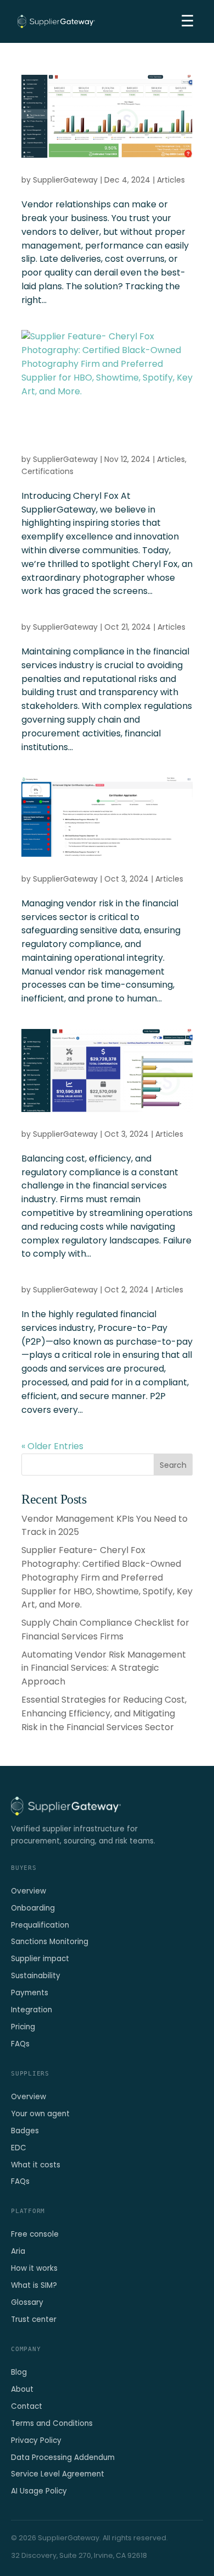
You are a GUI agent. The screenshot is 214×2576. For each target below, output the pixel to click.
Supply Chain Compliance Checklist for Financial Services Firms (105, 1630)
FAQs (20, 2044)
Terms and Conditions (52, 2423)
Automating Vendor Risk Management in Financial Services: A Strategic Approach (104, 1668)
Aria (18, 2251)
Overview (29, 1891)
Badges (25, 2131)
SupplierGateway (65, 180)
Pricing (23, 2027)
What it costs (36, 2165)
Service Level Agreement (58, 2474)
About (22, 2389)
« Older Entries (52, 1446)
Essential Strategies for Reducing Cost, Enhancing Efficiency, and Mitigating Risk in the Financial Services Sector (104, 1713)
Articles (171, 180)
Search (173, 1465)
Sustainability (36, 1976)
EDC (19, 2148)
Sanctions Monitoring (50, 1942)
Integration (32, 2010)
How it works (34, 2268)
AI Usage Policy (39, 2491)
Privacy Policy (36, 2440)
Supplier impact (40, 1959)
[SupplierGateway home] (56, 21)
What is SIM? (34, 2285)
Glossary (27, 2302)
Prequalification (40, 1925)
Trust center (34, 2319)
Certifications (47, 471)
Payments (30, 1993)
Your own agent (40, 2114)
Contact (27, 2406)
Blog (19, 2372)
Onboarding (33, 1908)
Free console (35, 2234)
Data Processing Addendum (63, 2457)
